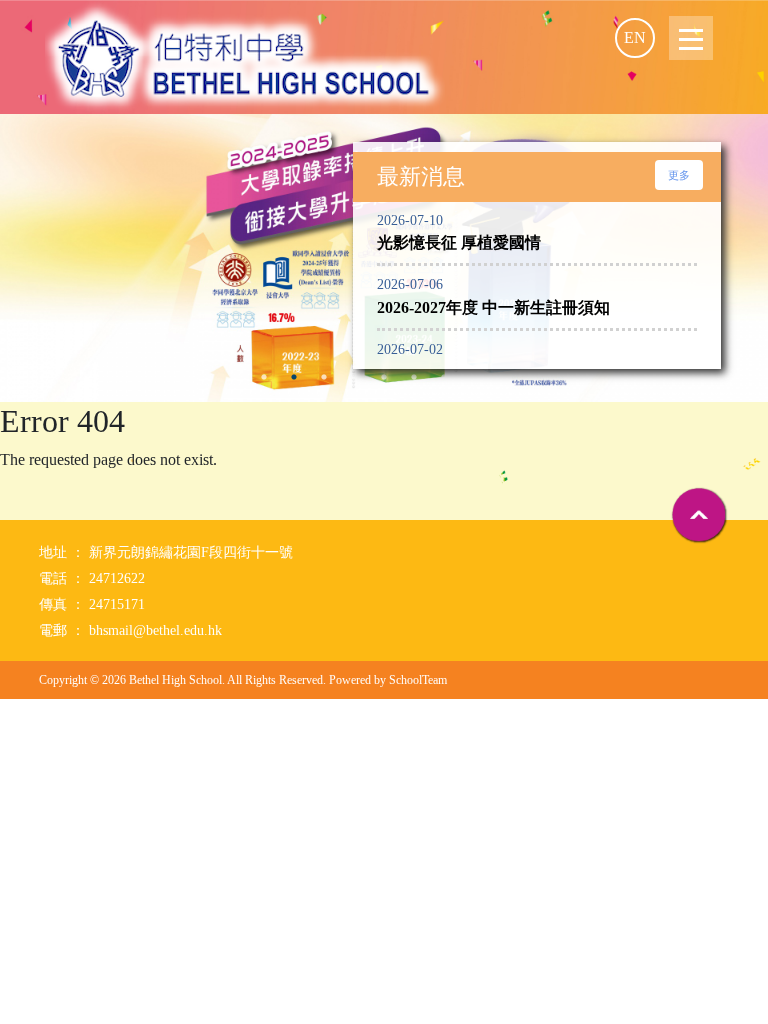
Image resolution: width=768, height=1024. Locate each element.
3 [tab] (294, 377)
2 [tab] (264, 377)
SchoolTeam (418, 680)
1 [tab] (234, 377)
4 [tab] (324, 377)
